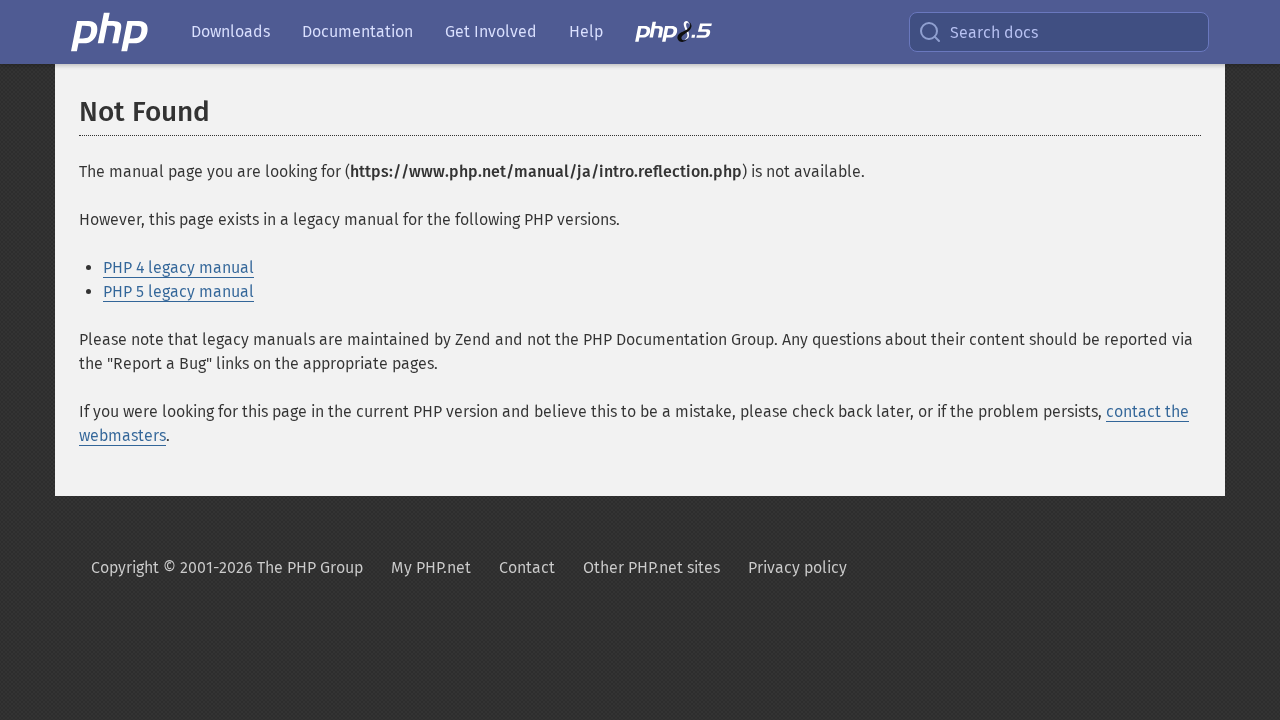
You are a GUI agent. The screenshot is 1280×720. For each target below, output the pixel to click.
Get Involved (491, 31)
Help (586, 31)
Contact (527, 567)
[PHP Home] (111, 32)
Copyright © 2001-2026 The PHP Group (227, 567)
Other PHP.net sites (651, 567)
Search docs (994, 32)
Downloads (230, 31)
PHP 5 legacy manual (178, 291)
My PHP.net (431, 567)
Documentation (357, 31)
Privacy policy (797, 567)
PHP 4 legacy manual (178, 267)
